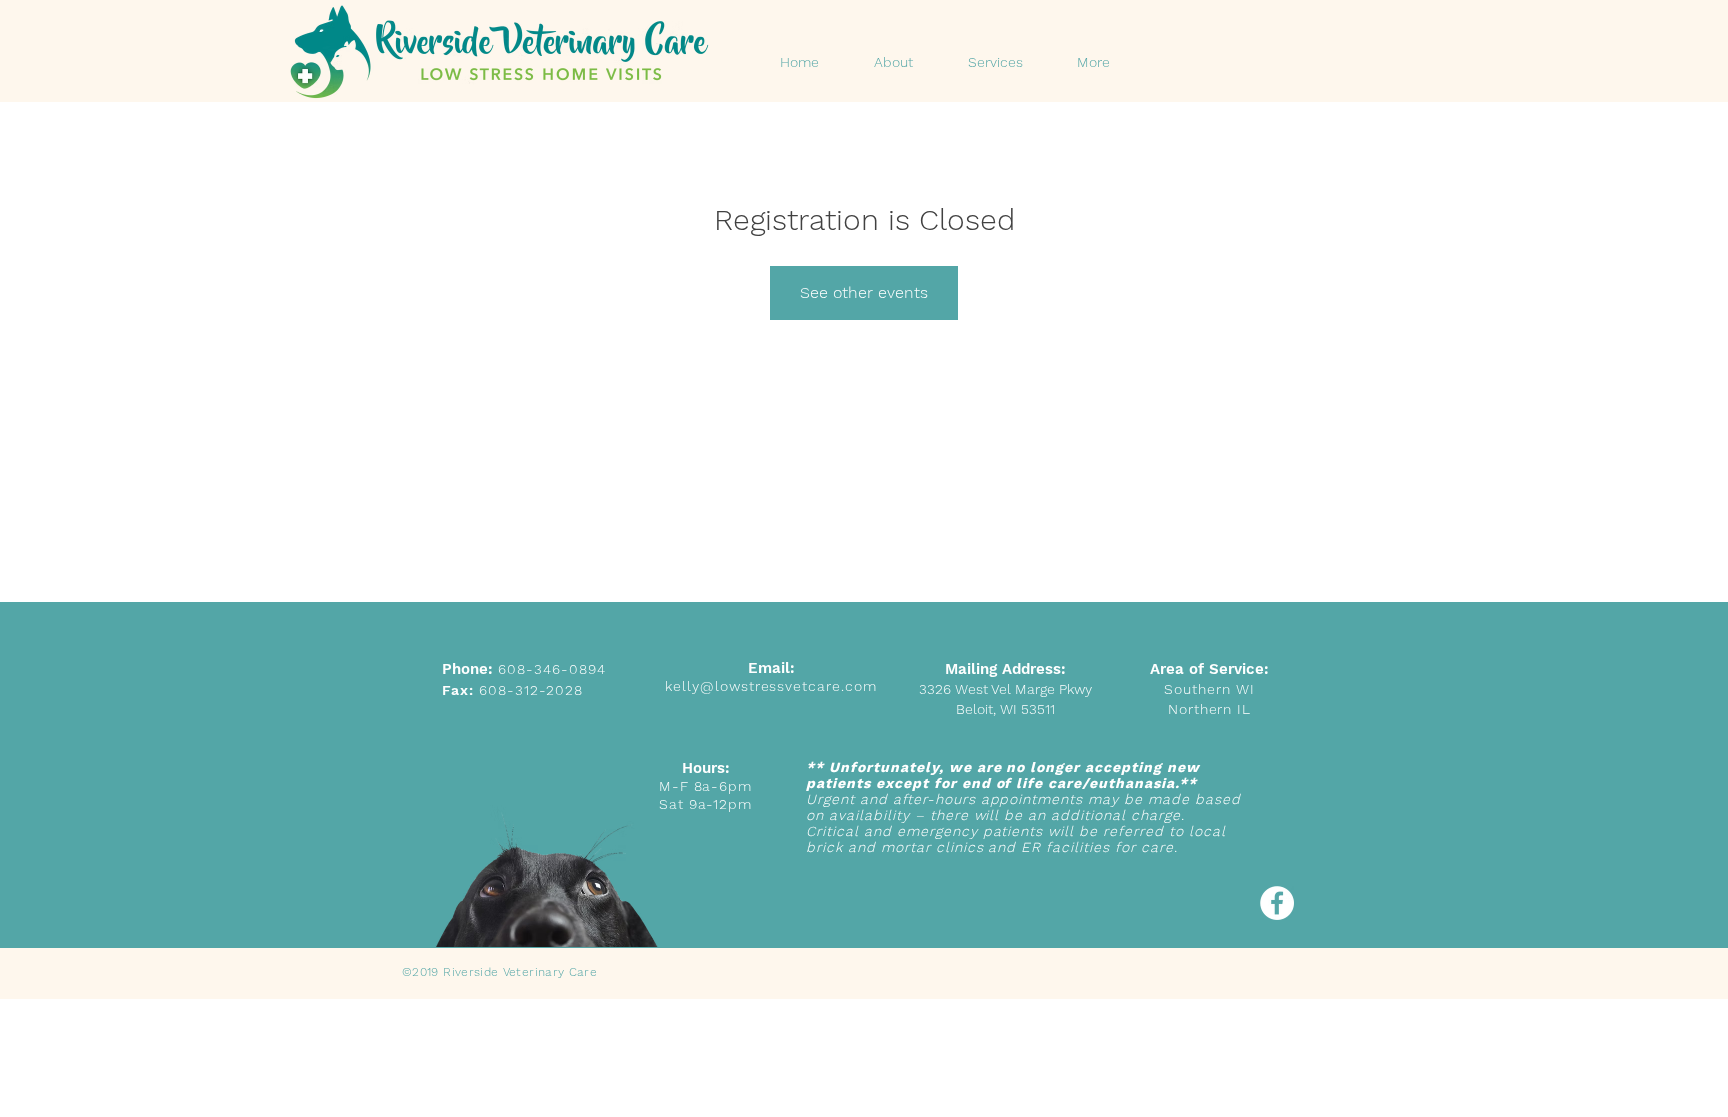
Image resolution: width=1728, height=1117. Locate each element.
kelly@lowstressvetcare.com (771, 686)
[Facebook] (1277, 903)
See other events (864, 292)
